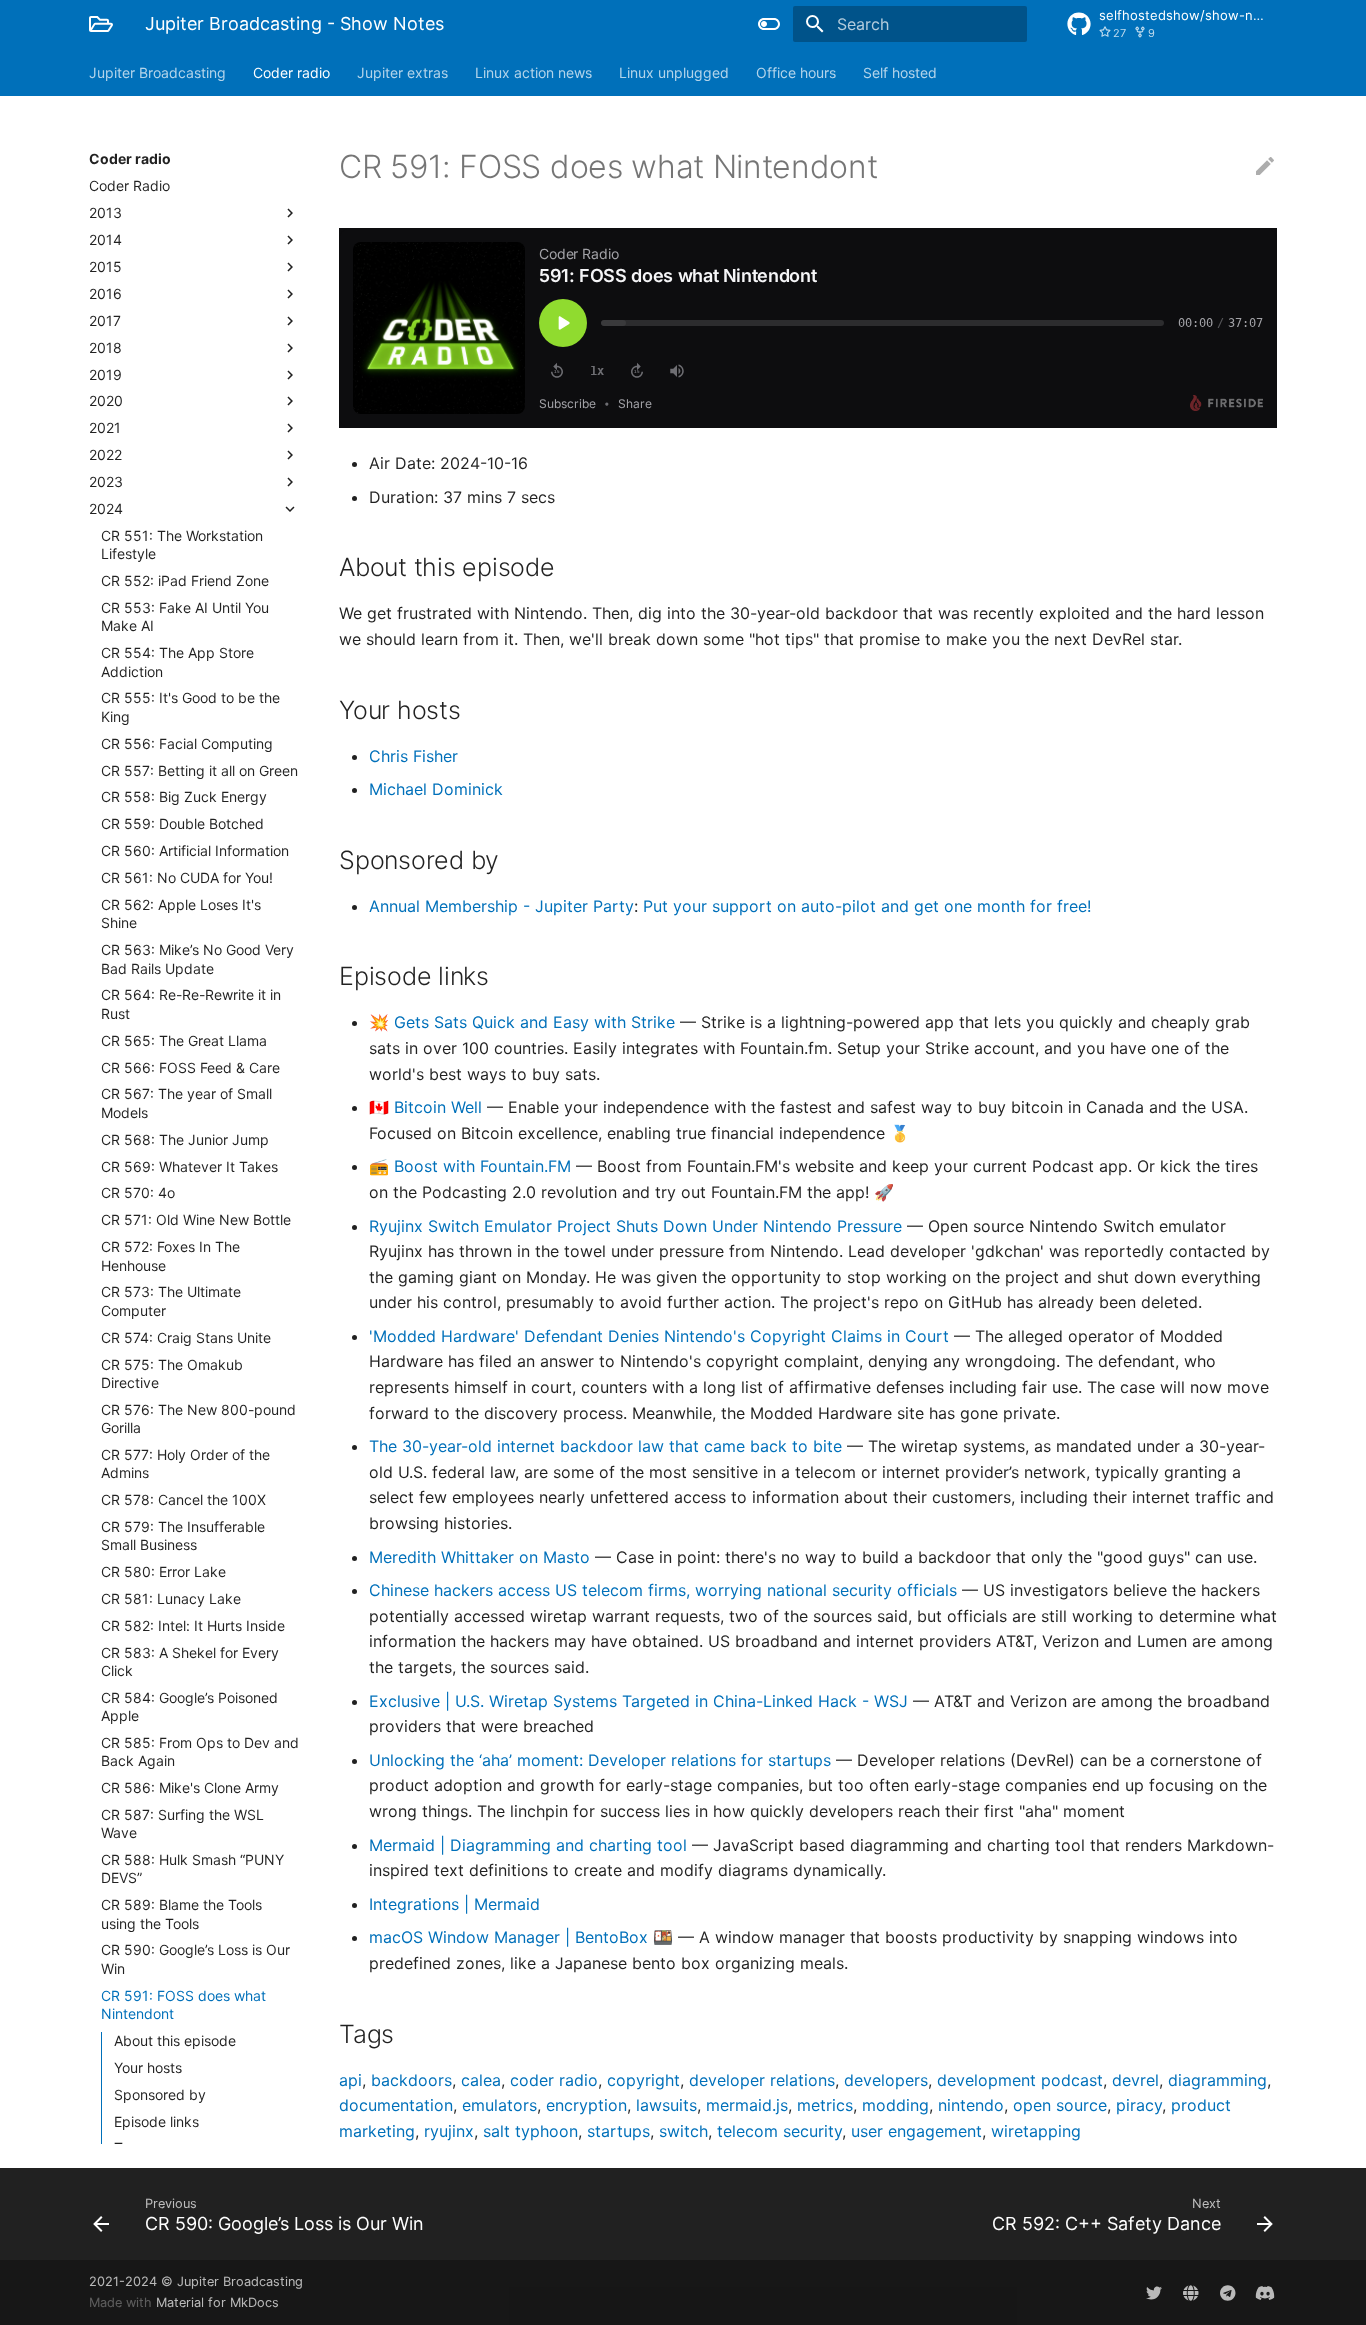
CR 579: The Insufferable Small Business (183, 1535)
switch (683, 2131)
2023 (106, 481)
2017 (105, 320)
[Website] (1191, 2292)
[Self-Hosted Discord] (1265, 2292)
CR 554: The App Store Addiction (177, 661)
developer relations (762, 2080)
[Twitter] (1154, 2292)
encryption (586, 2105)
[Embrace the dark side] (769, 24)
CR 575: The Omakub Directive (172, 1373)
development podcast (1020, 2080)
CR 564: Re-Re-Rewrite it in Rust (191, 1003)
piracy (1139, 2105)
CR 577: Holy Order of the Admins (185, 1463)
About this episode (175, 2040)
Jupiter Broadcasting (157, 72)
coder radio (554, 2080)
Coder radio (291, 72)
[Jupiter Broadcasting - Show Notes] (101, 24)
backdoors (411, 2080)
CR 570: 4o (138, 1192)
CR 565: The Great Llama (184, 1040)
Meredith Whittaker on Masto (482, 1557)
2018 (105, 347)
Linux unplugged (674, 72)
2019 (105, 374)
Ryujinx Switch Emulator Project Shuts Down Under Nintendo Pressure (638, 1226)
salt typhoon (530, 2131)
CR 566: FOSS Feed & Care (190, 1067)
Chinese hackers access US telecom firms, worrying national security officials (665, 1590)
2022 (105, 454)
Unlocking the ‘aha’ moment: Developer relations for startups (602, 1760)
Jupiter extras (402, 72)
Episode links (156, 2121)
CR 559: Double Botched (182, 823)
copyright (643, 2080)
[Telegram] (1228, 2292)
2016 (105, 293)
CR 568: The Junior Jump (185, 1139)
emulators (499, 2105)
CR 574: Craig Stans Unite (186, 1337)
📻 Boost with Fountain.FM (472, 1166)
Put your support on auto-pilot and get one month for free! (867, 906)
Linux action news (533, 72)
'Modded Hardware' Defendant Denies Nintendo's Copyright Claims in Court (661, 1336)
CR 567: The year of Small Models (186, 1102)
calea (481, 2080)
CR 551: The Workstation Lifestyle (182, 544)
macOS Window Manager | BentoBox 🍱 (523, 1937)
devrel (1135, 2080)
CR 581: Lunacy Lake (171, 1598)
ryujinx (449, 2131)
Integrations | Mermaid (454, 1904)
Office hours (796, 72)
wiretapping (1036, 2131)
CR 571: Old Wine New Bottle (196, 1219)
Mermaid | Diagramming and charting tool (530, 1845)
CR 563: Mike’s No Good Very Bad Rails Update (197, 958)
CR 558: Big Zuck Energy (184, 796)
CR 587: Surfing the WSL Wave (182, 1823)
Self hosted (900, 72)
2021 (105, 427)
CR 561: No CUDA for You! (187, 877)
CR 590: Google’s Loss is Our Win (195, 1958)
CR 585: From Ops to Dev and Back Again (200, 1751)
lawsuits (666, 2105)
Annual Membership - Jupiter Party (501, 906)
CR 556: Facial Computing (187, 743)
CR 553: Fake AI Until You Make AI (185, 616)
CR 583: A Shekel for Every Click (190, 1661)
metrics (825, 2105)
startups (618, 2131)
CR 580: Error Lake (163, 1571)
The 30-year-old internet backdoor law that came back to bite (608, 1446)
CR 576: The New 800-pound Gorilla (198, 1418)
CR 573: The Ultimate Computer (171, 1300)
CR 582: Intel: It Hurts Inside (193, 1625)
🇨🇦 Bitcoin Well (428, 1107)
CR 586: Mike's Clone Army (190, 1787)
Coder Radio (129, 185)
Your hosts (148, 2067)
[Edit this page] (1265, 167)
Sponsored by (160, 2094)
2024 (106, 508)
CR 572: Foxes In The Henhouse (170, 1255)
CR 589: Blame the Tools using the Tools (181, 1913)
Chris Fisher (413, 756)
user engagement (916, 2131)
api (350, 2080)
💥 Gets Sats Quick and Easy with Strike (524, 1022)
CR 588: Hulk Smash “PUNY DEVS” (192, 1868)
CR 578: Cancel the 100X (183, 1499)
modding (895, 2105)
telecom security (779, 2131)
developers (886, 2080)
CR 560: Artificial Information (195, 850)
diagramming (1217, 2080)
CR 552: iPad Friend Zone (185, 580)
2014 (105, 239)
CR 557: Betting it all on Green (199, 770)
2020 (106, 400)
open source (1060, 2105)
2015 (105, 266)
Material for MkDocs (217, 2302)
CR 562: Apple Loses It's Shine (181, 913)
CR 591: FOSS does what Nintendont (183, 2004)
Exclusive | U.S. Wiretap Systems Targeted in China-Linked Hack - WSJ (641, 1701)
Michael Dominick (436, 789)
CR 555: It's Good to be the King (190, 706)
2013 (105, 212)
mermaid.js (747, 2105)
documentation (396, 2105)
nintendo (971, 2105)
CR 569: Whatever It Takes (189, 1166)
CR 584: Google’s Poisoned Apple (189, 1706)
